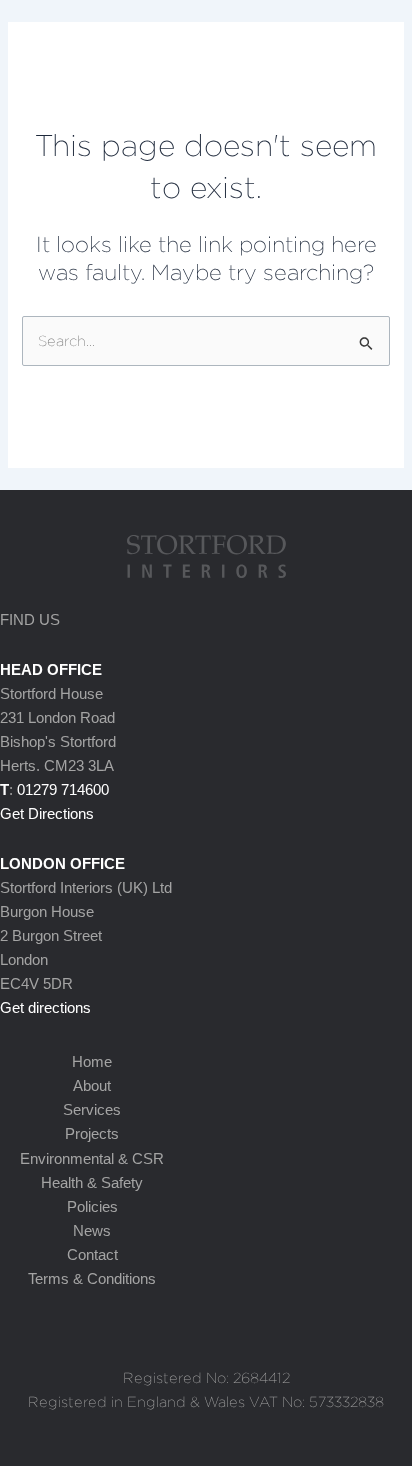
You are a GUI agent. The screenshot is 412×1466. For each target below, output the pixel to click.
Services (92, 1110)
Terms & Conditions (92, 1279)
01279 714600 (63, 790)
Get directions (45, 1008)
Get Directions (47, 814)
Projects (92, 1134)
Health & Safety (92, 1183)
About (92, 1086)
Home (92, 1062)
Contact (92, 1255)
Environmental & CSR (92, 1159)
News (92, 1231)
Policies (92, 1207)
